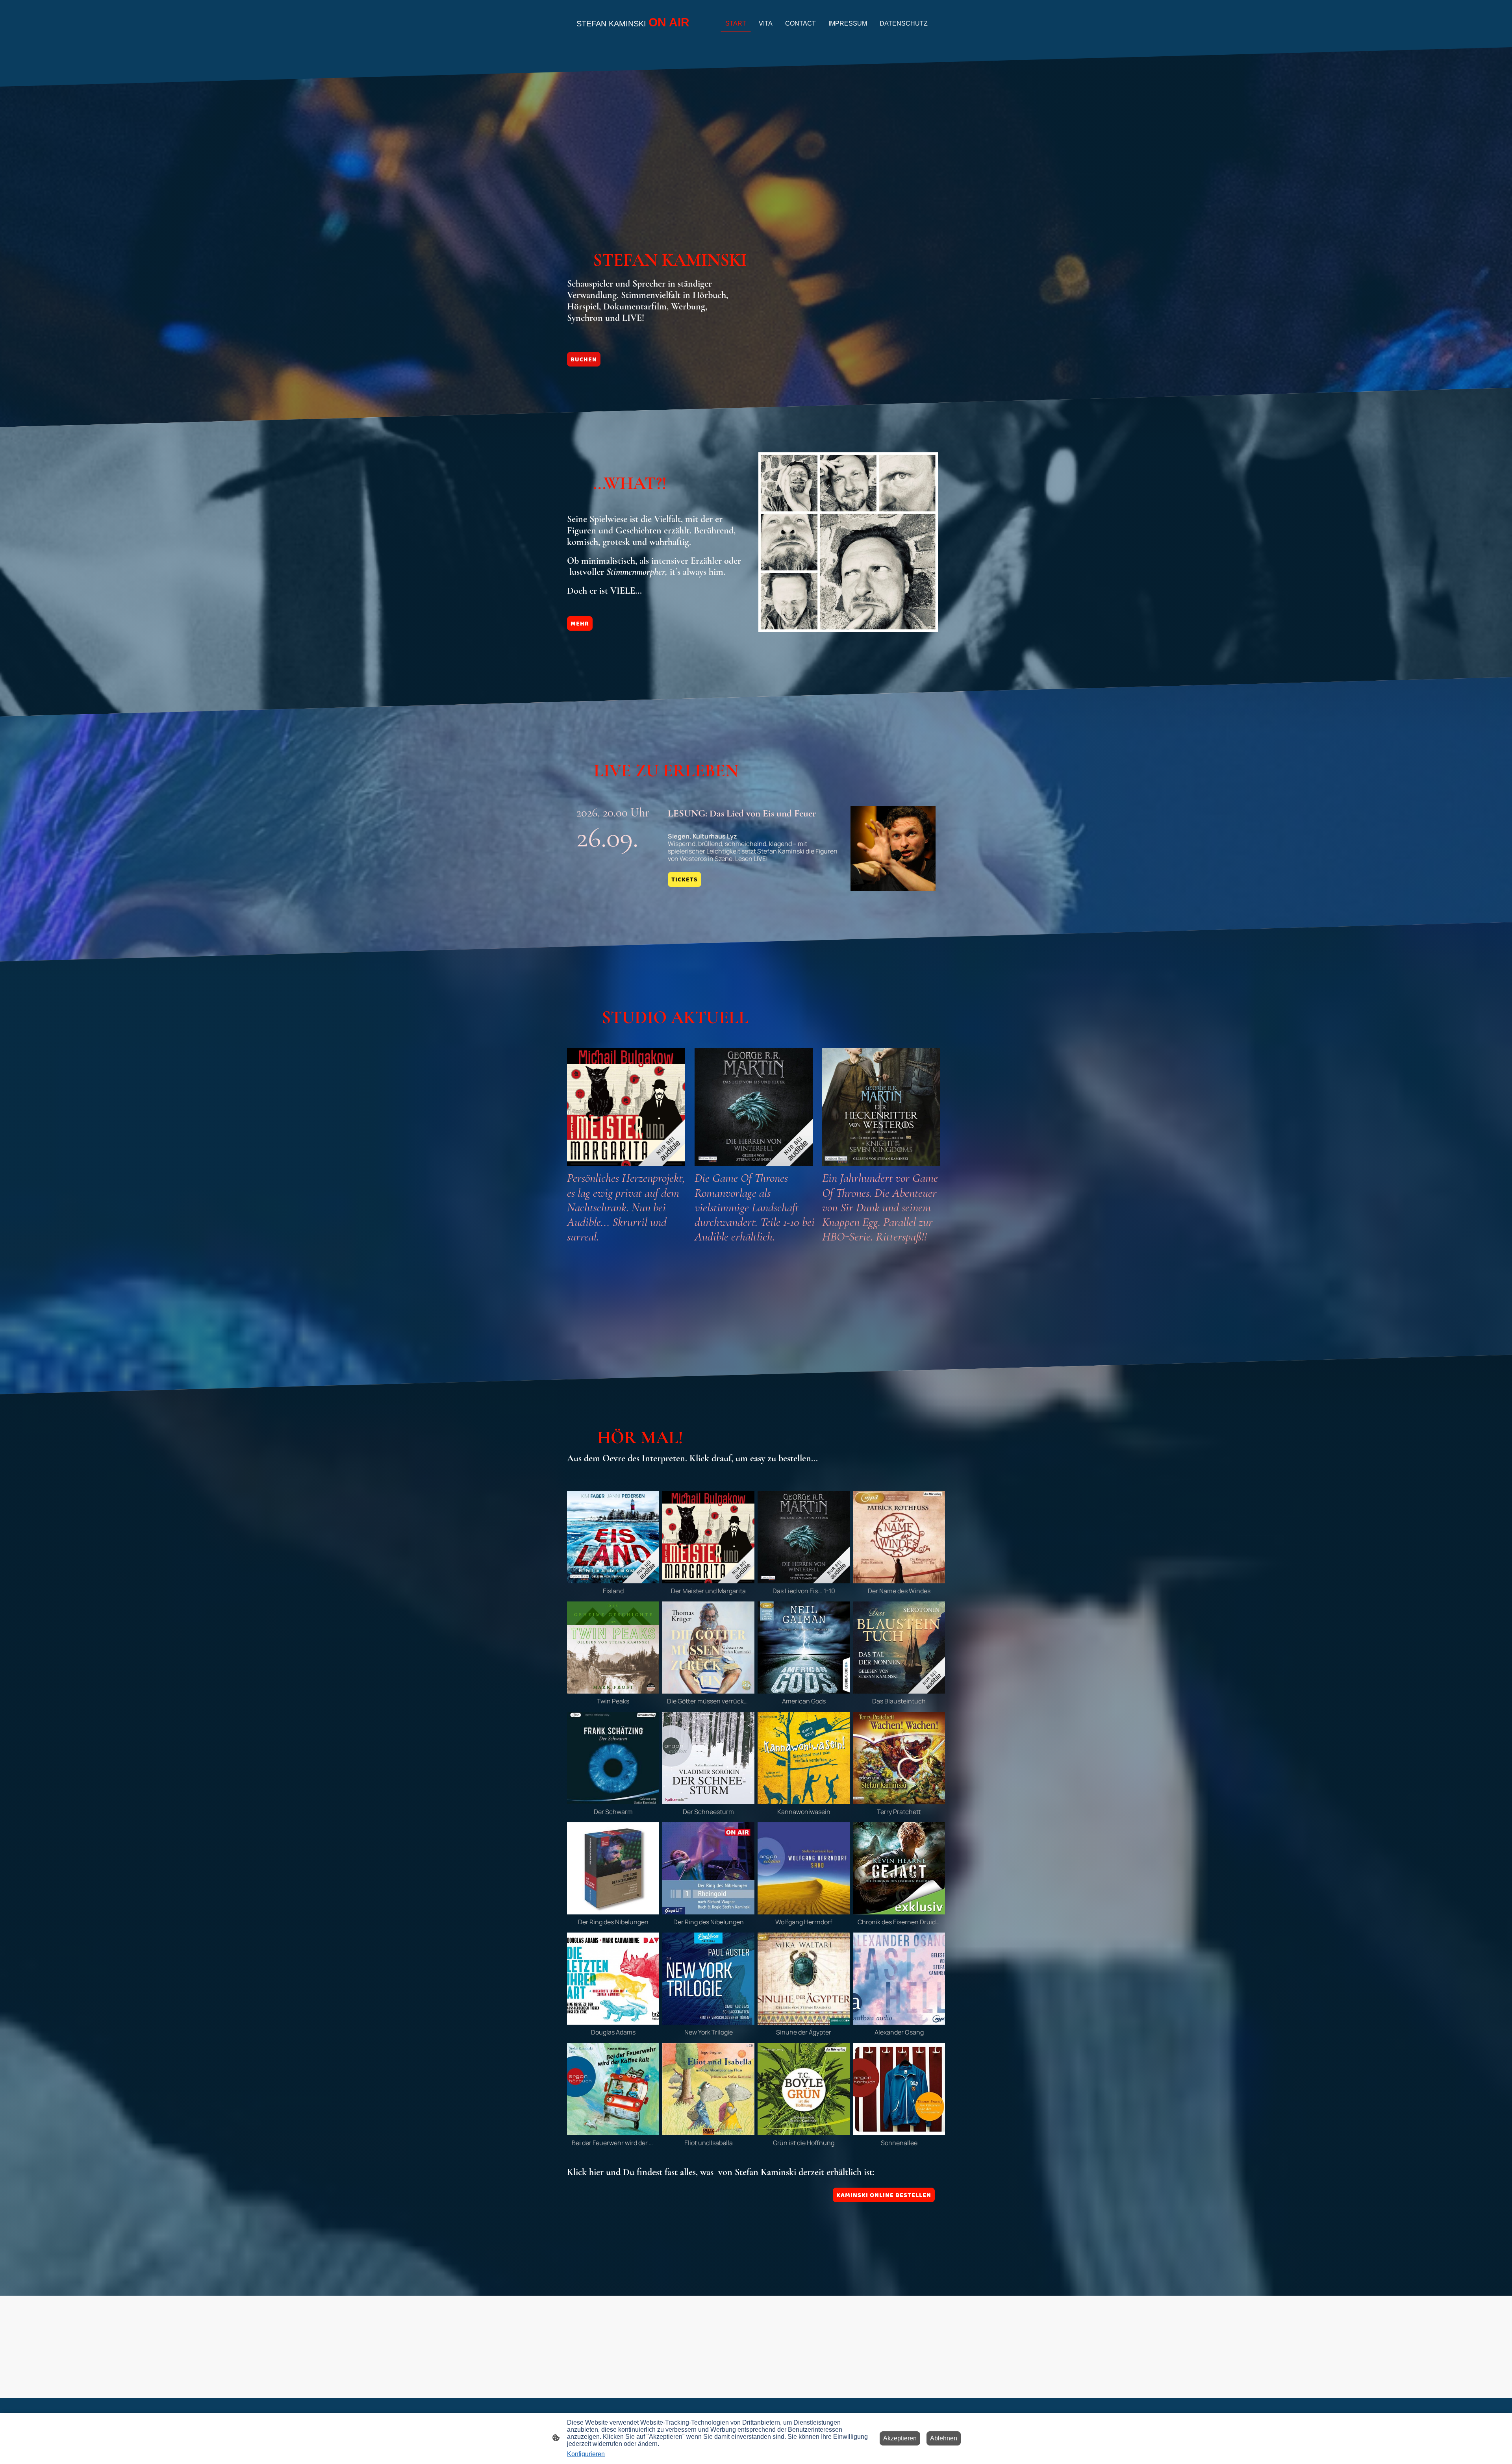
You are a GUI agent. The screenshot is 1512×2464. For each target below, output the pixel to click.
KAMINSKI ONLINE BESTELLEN (884, 2195)
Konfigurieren (586, 2454)
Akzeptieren (900, 2438)
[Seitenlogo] (634, 37)
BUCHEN (584, 359)
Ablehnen (944, 2438)
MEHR (580, 623)
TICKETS (685, 879)
